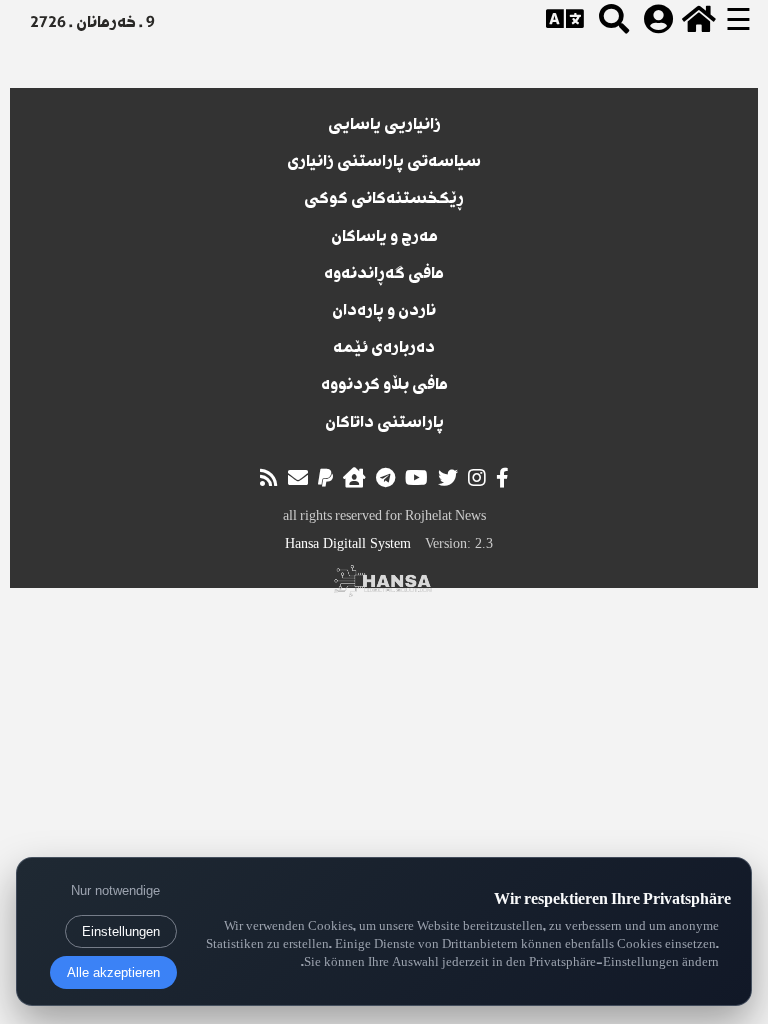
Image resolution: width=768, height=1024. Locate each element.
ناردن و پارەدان (384, 312)
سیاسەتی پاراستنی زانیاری (384, 163)
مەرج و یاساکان (384, 238)
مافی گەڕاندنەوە (384, 275)
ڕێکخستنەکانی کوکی (384, 200)
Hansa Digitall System (348, 543)
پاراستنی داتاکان (384, 424)
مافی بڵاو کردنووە (384, 386)
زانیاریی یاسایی (384, 126)
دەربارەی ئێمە (384, 349)
